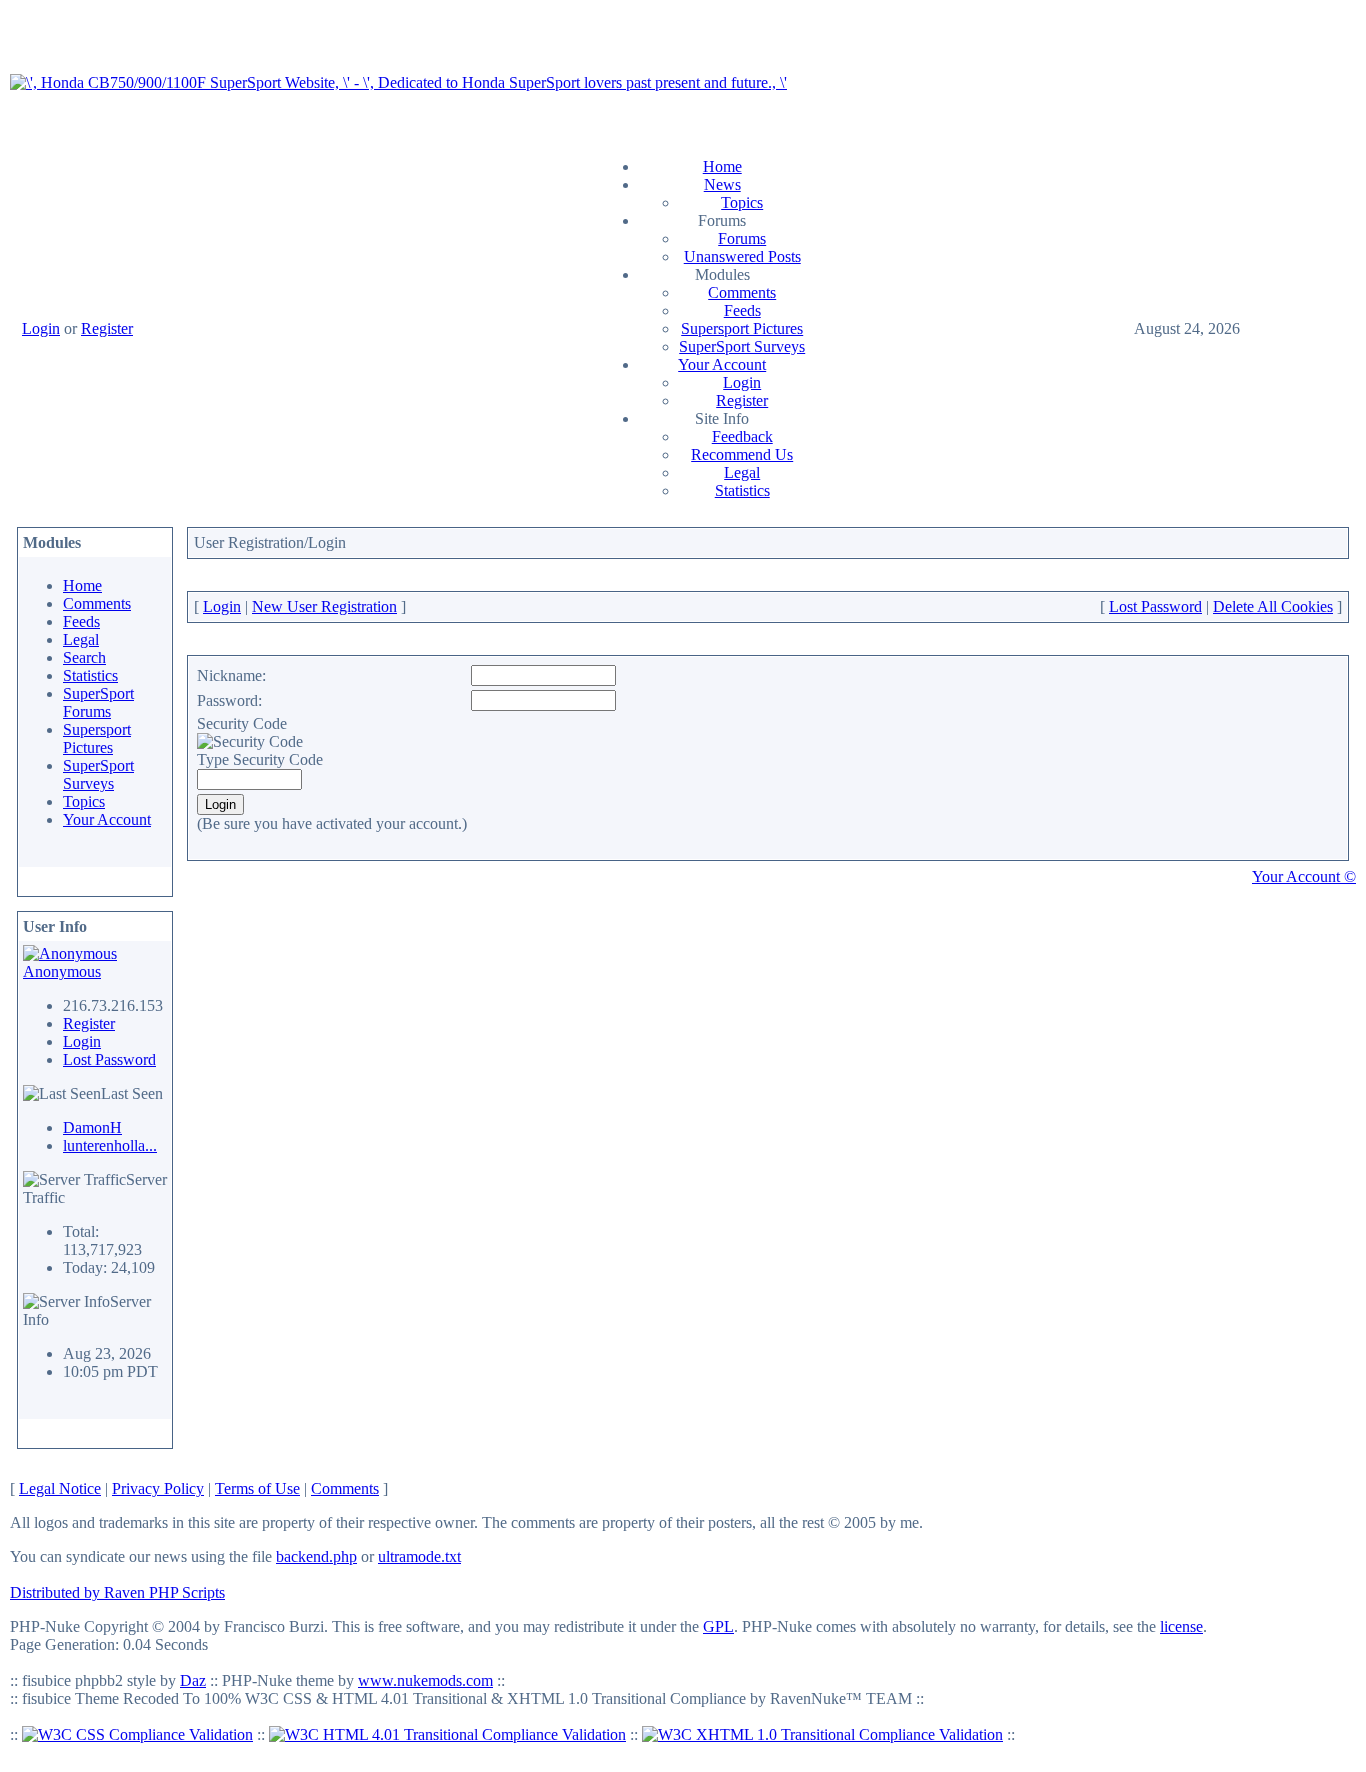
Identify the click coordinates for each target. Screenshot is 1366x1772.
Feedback (742, 436)
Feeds (742, 310)
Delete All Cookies (1273, 606)
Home (722, 166)
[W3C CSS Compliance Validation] (137, 1734)
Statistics (742, 490)
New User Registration (324, 606)
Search (84, 657)
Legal (742, 472)
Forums (742, 238)
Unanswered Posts (742, 256)
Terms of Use (257, 1488)
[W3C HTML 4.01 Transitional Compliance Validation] (447, 1734)
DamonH (92, 1127)
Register (107, 328)
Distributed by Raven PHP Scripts (117, 1592)
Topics (742, 202)
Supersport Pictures (742, 328)
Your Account (722, 364)
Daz (193, 1680)
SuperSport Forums (98, 702)
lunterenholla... (110, 1145)
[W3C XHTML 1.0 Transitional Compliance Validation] (822, 1734)
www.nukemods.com (425, 1680)
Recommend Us (742, 454)
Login (41, 328)
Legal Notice (60, 1488)
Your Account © (1304, 876)
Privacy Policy (158, 1488)
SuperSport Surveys (742, 346)
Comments (742, 292)
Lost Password (109, 1059)
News (722, 184)
